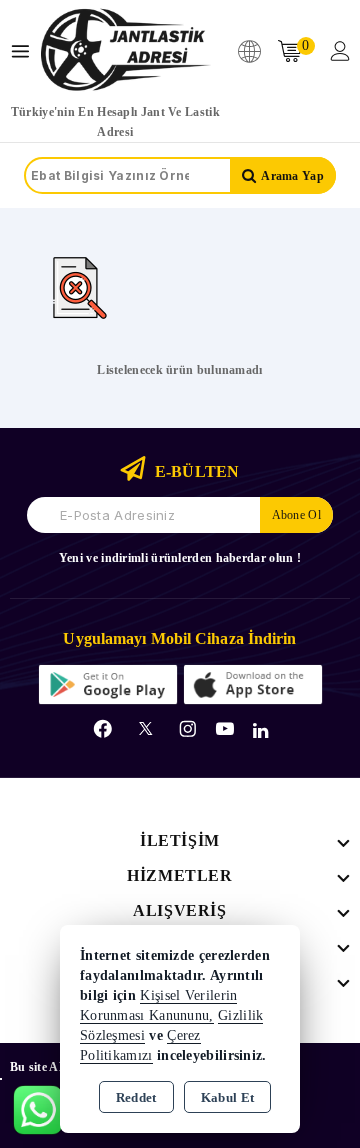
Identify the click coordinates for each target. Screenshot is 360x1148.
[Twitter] (145, 728)
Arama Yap (292, 176)
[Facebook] (103, 729)
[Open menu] (25, 51)
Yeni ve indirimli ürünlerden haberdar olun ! (180, 558)
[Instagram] (188, 729)
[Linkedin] (260, 731)
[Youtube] (225, 729)
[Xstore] (126, 51)
